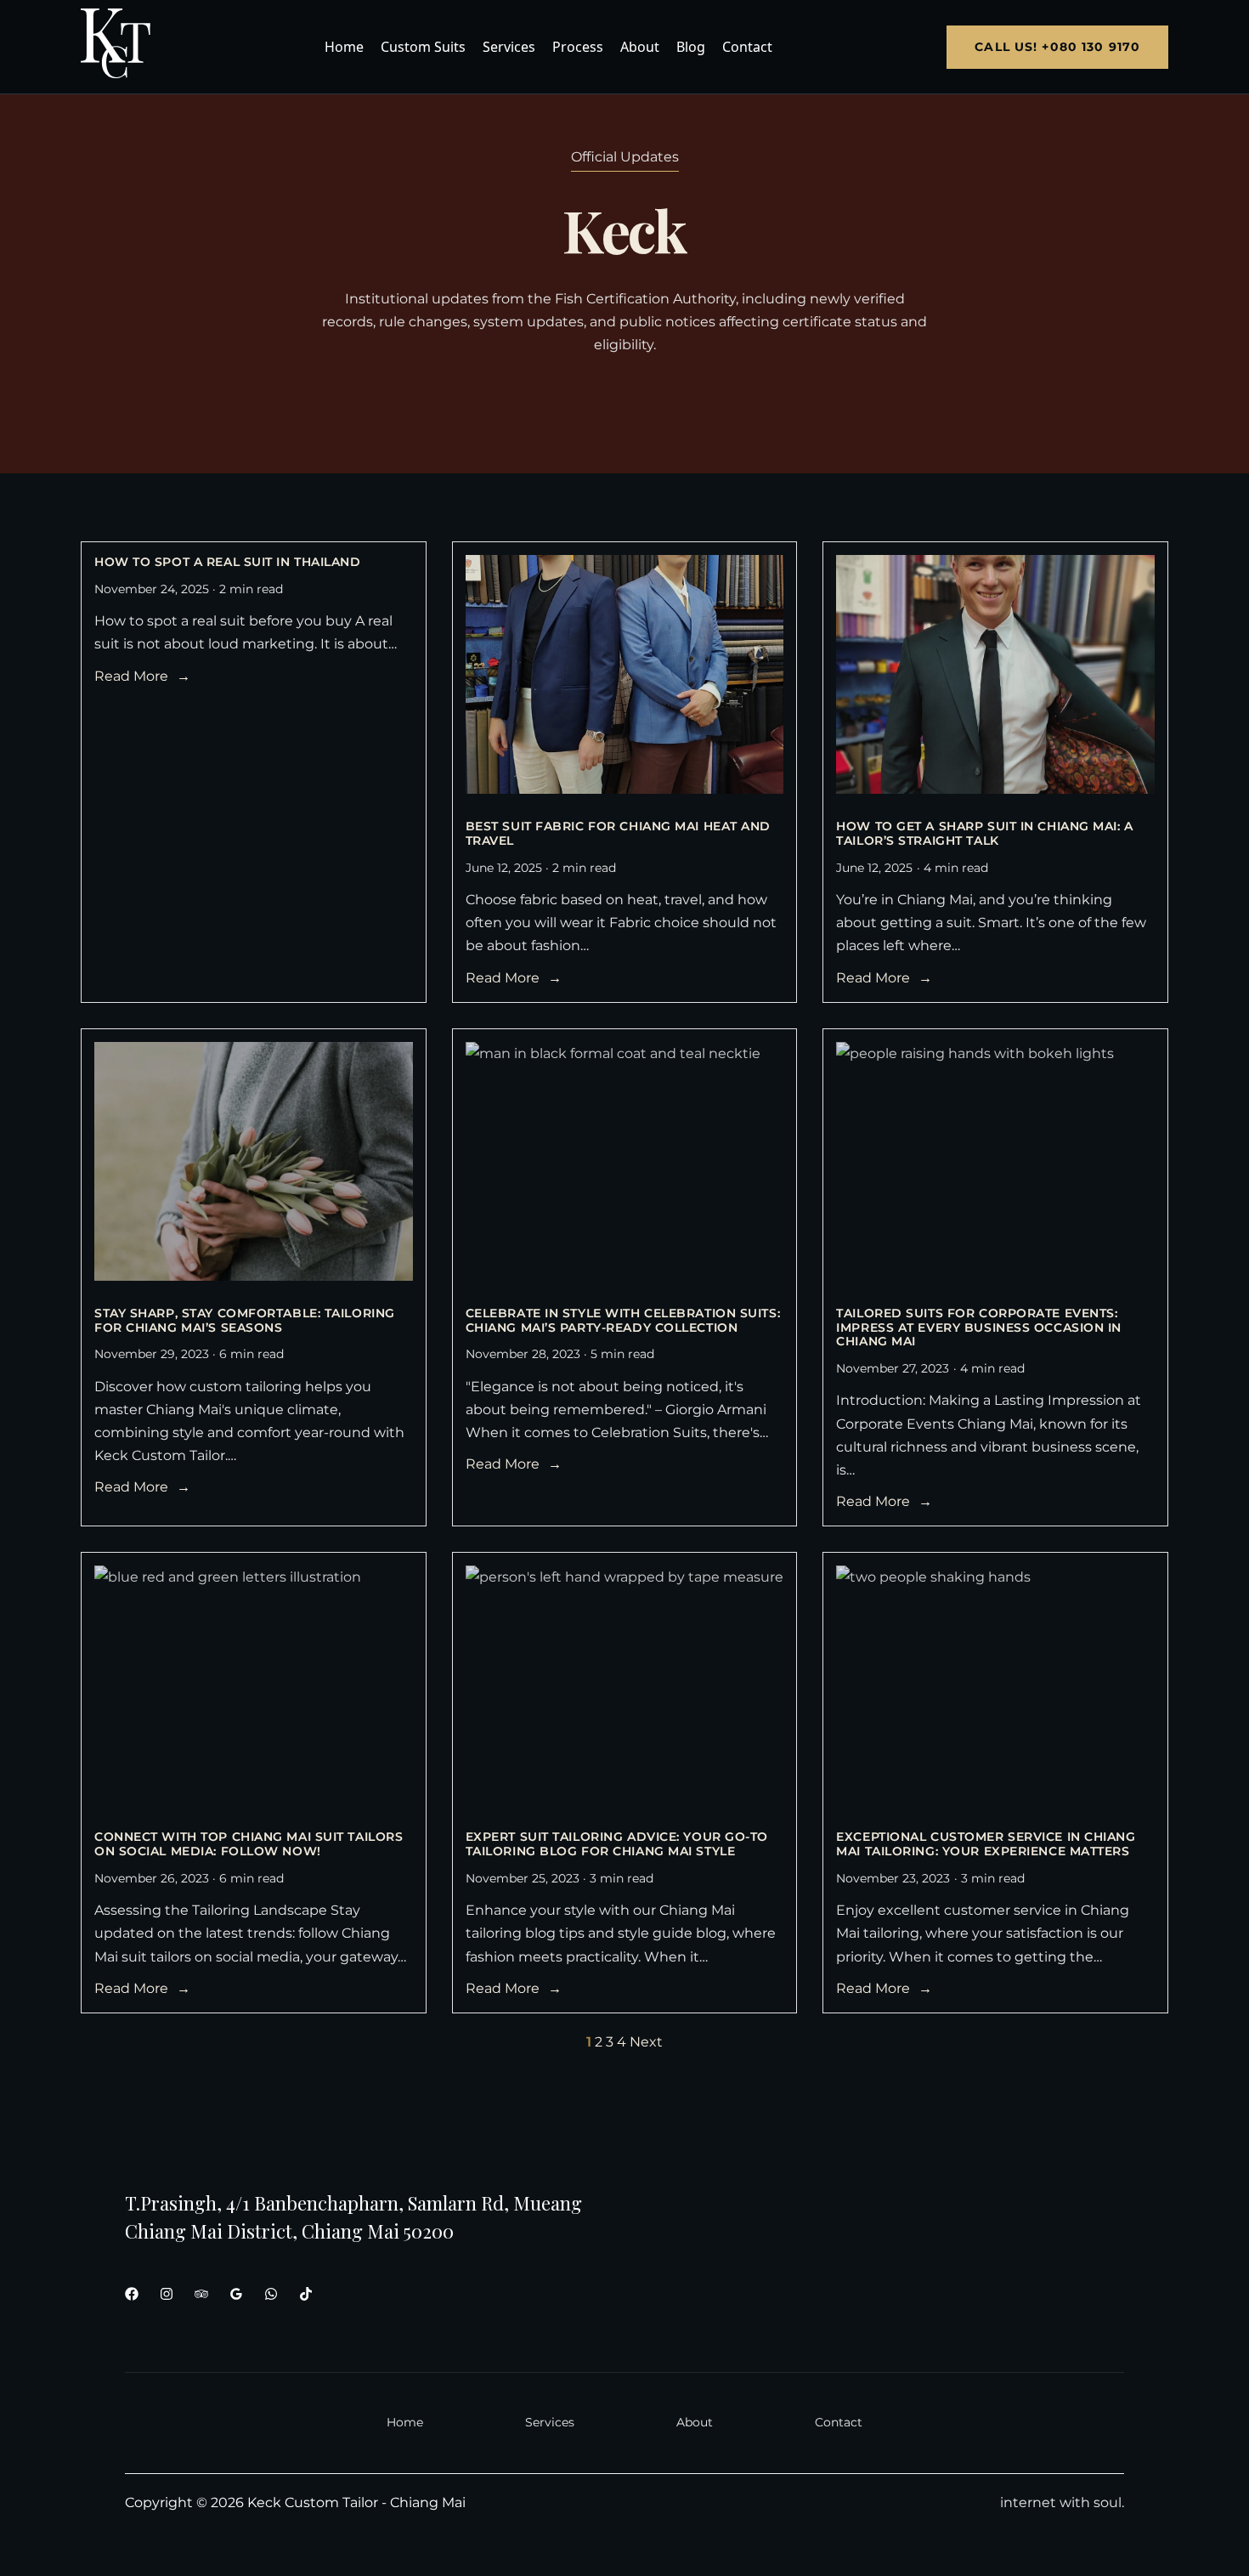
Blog (691, 47)
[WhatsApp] (271, 2294)
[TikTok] (306, 2294)
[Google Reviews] (236, 2294)
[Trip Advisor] (201, 2294)
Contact (747, 47)
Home (344, 47)
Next (646, 2042)
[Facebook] (132, 2294)
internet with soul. (1062, 2502)
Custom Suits (423, 47)
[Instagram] (167, 2294)
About (640, 47)
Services (509, 47)
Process (578, 47)
